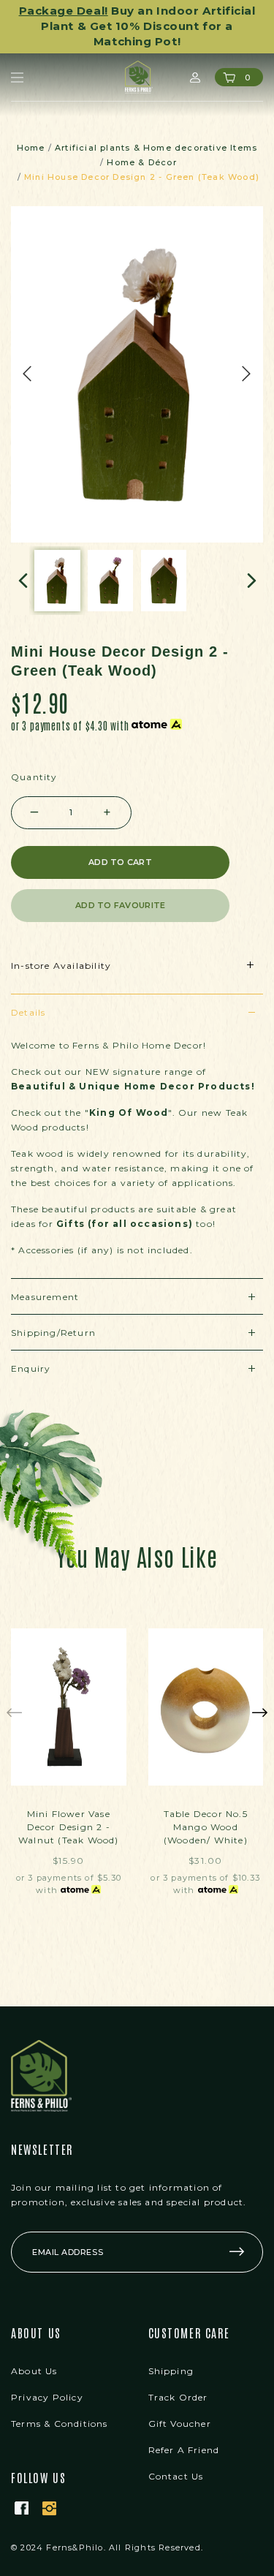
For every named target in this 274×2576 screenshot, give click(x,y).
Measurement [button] (45, 1281)
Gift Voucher (180, 2408)
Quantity (34, 762)
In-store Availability (61, 950)
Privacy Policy (47, 2382)
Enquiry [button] (31, 1353)
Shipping (171, 2356)
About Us (34, 2356)
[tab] (137, 996)
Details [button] (28, 997)
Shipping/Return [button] (53, 1317)
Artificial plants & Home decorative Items (156, 132)
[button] (20, 565)
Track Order (178, 2382)
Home (31, 132)
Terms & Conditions (60, 2408)
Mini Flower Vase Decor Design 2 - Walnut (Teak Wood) (69, 1812)
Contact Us (176, 2461)
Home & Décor (141, 147)
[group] (57, 565)
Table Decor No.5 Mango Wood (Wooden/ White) (206, 1812)
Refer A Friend (184, 2435)
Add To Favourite (120, 890)
